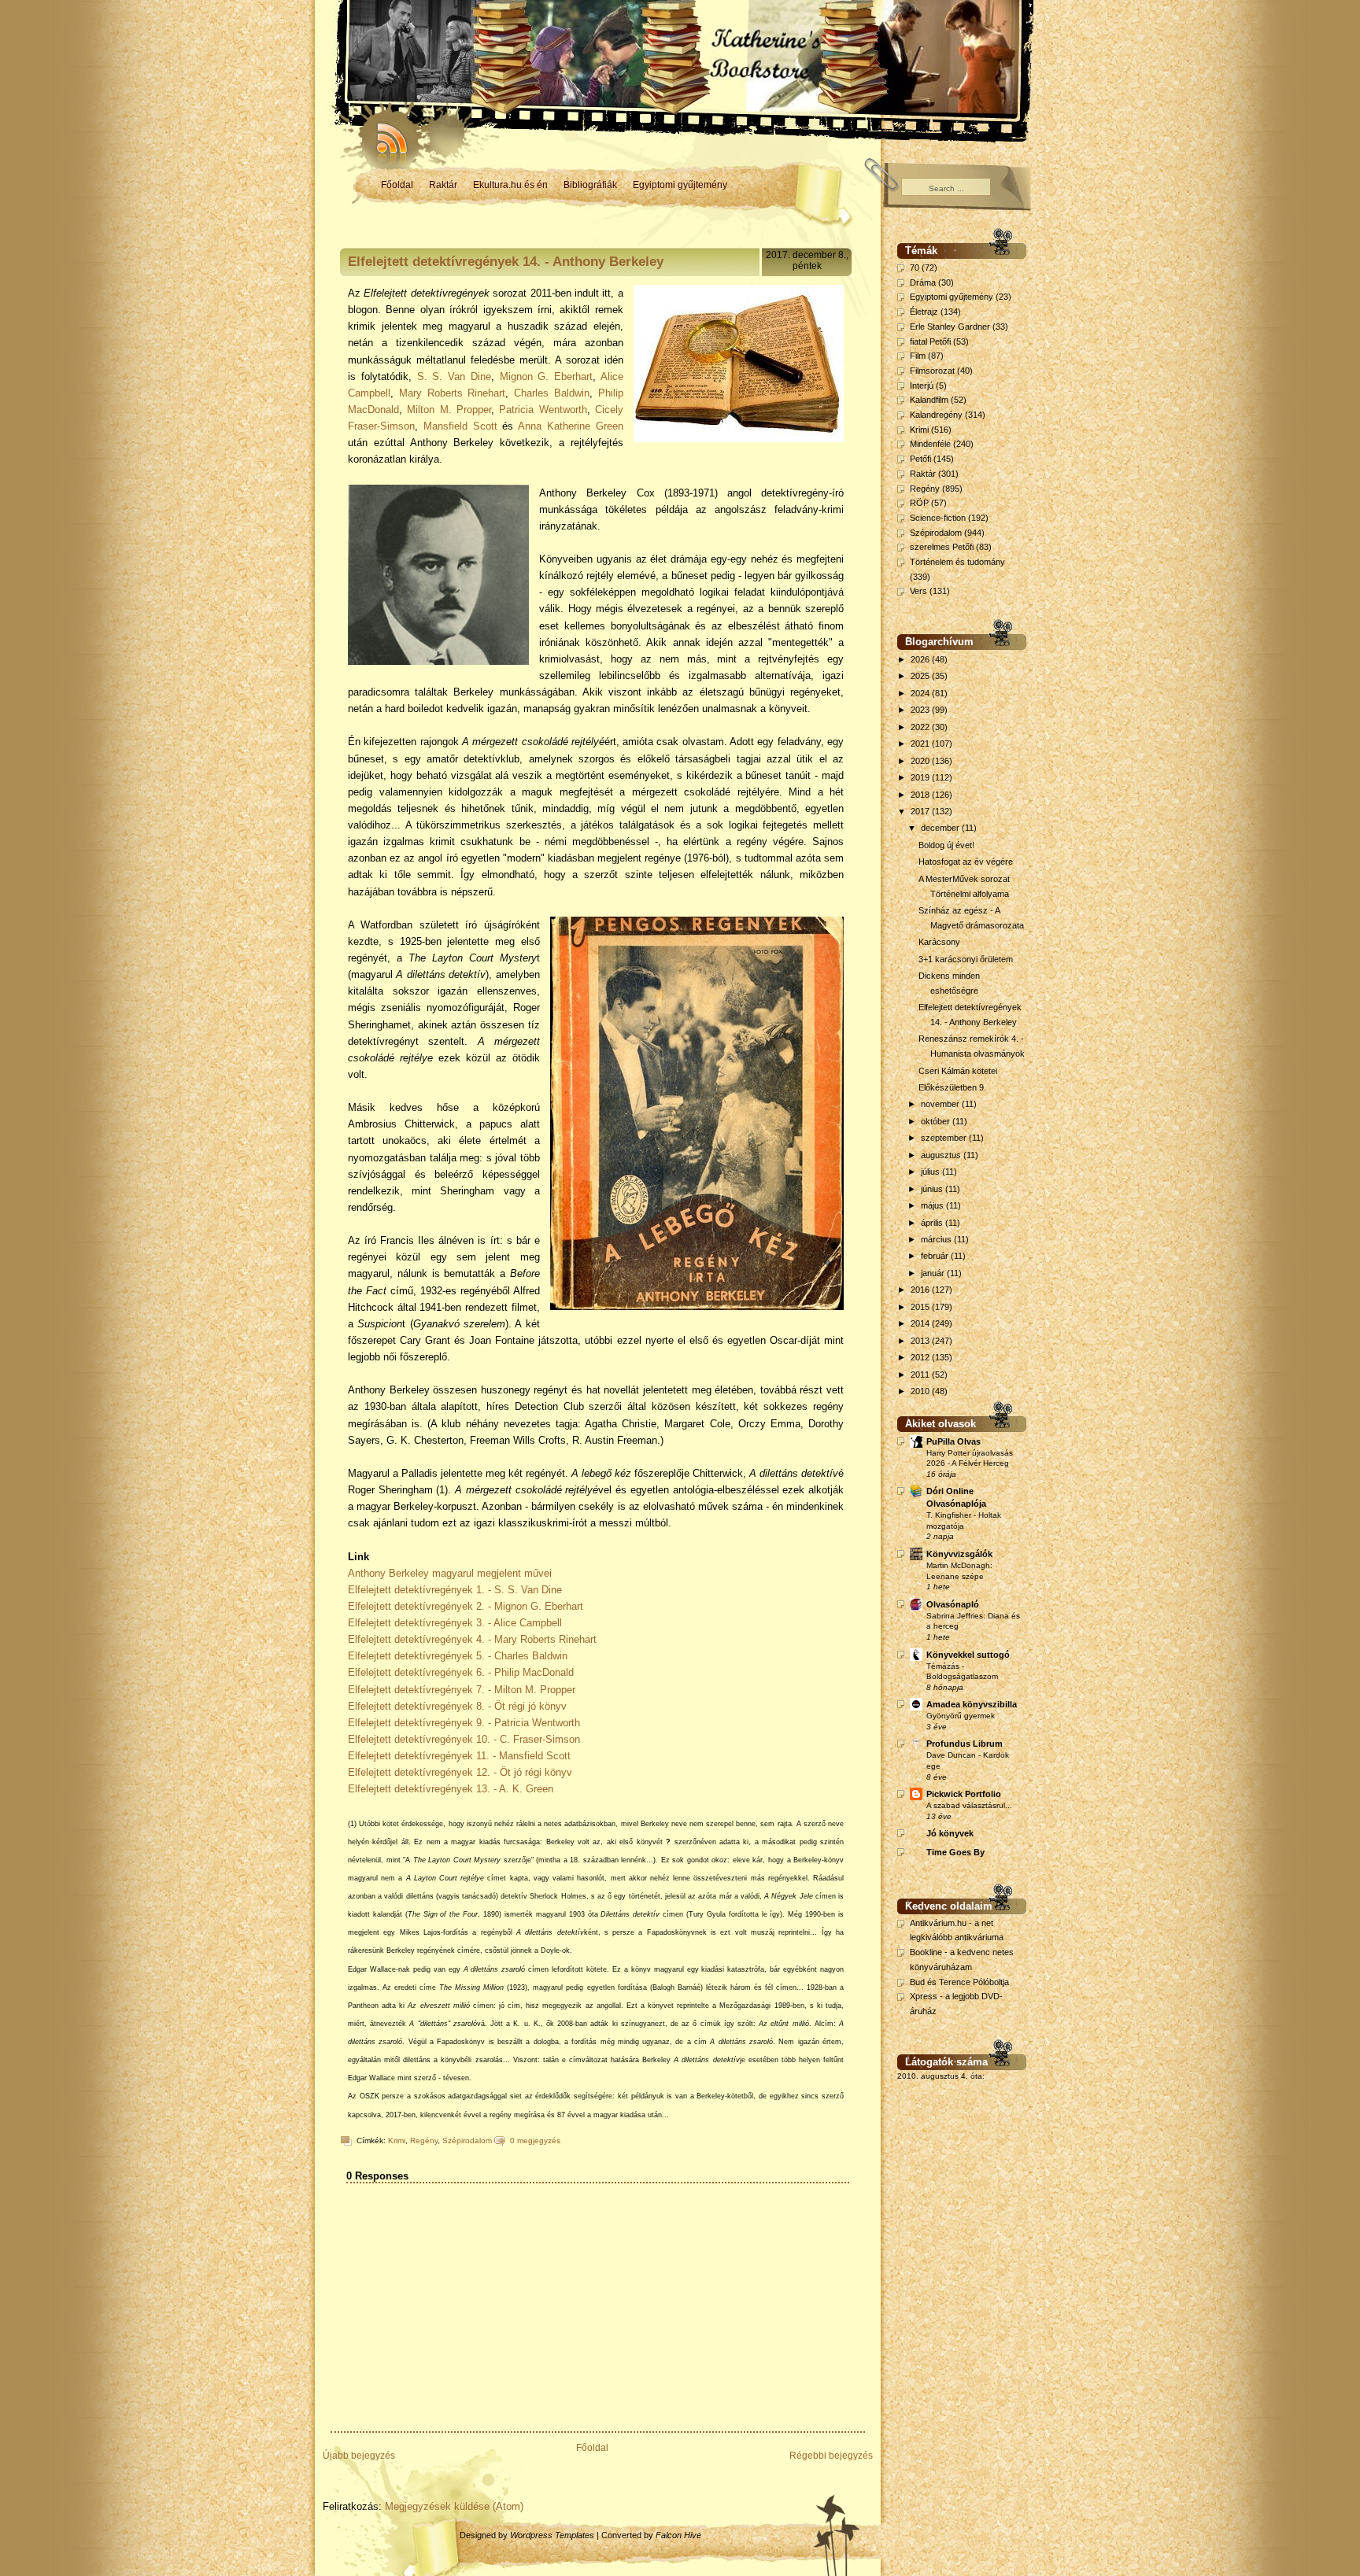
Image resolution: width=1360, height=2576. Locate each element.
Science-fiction (938, 518)
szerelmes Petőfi (942, 547)
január (934, 1273)
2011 (921, 1375)
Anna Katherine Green (571, 426)
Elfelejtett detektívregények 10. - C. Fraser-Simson (464, 1739)
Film (918, 356)
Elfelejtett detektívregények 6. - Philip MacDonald (461, 1672)
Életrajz (924, 312)
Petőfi (920, 459)
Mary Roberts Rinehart (453, 393)
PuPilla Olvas (953, 1441)
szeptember (945, 1138)
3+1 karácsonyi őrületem (966, 959)
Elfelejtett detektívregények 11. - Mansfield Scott (459, 1756)
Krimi (397, 2141)
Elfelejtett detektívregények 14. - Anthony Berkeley (506, 262)
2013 (921, 1341)
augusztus (942, 1155)
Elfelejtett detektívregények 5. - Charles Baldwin (458, 1656)
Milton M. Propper (449, 410)
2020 (921, 761)
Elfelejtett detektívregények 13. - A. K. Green (452, 1789)
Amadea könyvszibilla (972, 1704)
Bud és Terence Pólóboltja (959, 1982)
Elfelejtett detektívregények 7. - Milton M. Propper (462, 1690)
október (937, 1121)
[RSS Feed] (385, 134)
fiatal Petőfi (930, 341)
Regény (424, 2141)
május (933, 1205)
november (941, 1104)
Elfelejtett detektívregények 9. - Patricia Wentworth (464, 1723)
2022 (921, 727)
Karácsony (939, 942)
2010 (921, 1391)
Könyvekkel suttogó (968, 1655)
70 (915, 268)
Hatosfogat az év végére (966, 862)
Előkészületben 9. (952, 1087)
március (937, 1239)
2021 (921, 744)
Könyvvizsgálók (959, 1554)
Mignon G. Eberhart (547, 376)
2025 (921, 676)
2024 (921, 693)
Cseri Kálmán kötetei (958, 1071)
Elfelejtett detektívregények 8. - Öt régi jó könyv (457, 1706)
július (931, 1172)
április (933, 1223)
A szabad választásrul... (969, 1805)
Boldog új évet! (946, 845)
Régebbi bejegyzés (831, 2456)
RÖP (919, 503)
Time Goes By (955, 1852)
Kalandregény (936, 415)
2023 (921, 710)
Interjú (922, 386)
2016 (921, 1290)
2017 (921, 811)
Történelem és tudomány (957, 562)
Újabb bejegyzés (359, 2456)
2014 (921, 1323)
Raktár (443, 185)
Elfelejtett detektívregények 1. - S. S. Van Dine (455, 1590)
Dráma (923, 282)
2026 (921, 659)
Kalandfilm (929, 400)
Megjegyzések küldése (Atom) (454, 2506)
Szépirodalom (467, 2141)
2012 (921, 1357)
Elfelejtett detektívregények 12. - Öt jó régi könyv (460, 1772)
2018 (921, 795)
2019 (921, 777)
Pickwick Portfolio (964, 1794)
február (936, 1256)
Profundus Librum (965, 1744)
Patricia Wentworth (543, 410)
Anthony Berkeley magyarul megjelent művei (450, 1573)
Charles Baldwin (552, 393)
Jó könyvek (950, 1833)
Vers (918, 591)
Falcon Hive (678, 2535)
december (941, 828)
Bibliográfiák (590, 185)
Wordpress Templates (552, 2535)
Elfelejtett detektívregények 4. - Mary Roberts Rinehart (472, 1639)
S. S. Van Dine (454, 376)
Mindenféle (930, 444)
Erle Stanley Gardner (950, 327)
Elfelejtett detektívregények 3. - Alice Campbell (455, 1623)
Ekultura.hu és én (510, 185)
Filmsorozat (932, 371)
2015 (921, 1307)
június (933, 1189)
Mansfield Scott (460, 426)
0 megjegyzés (535, 2141)
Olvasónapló (953, 1604)
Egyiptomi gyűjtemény (680, 185)
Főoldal (397, 185)
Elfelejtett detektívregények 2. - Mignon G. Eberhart (467, 1606)
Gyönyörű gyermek (961, 1716)
